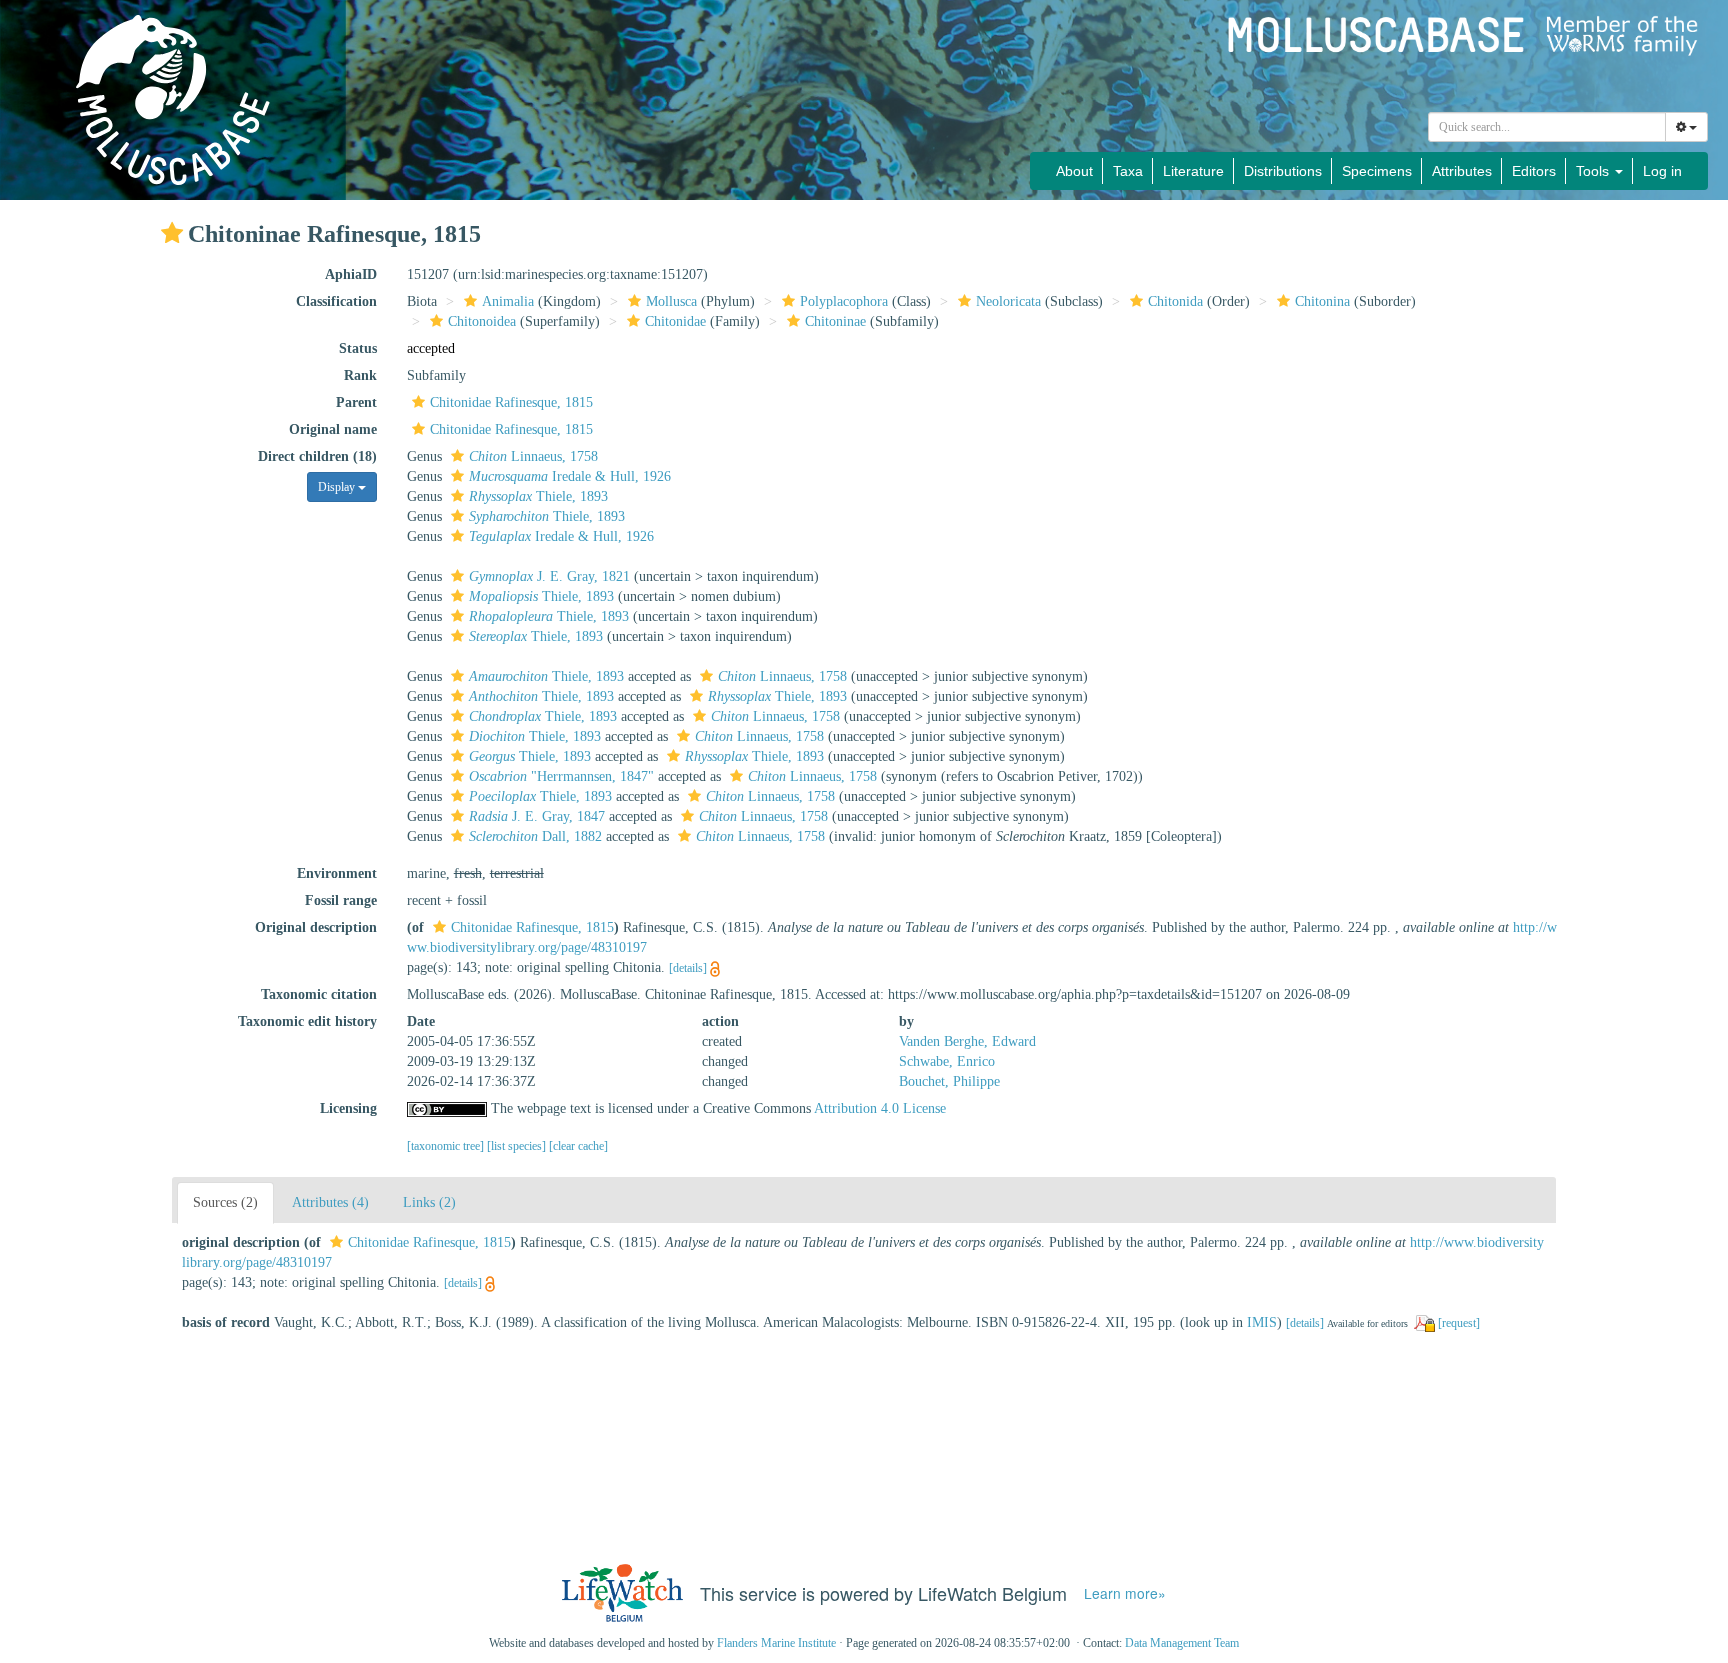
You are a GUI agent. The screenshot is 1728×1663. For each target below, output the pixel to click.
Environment (337, 873)
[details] (688, 968)
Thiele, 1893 (538, 496)
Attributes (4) (330, 1202)
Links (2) (429, 1202)
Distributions (1283, 171)
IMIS (1262, 1322)
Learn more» (1125, 1593)
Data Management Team (1182, 1643)
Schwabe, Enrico (947, 1061)
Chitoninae (835, 321)
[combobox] (1547, 127)
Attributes (1462, 171)
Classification (336, 301)
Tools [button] (1594, 171)
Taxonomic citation (319, 994)
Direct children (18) (317, 456)
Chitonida (1175, 301)
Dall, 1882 (535, 836)
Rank (360, 375)
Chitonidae (675, 321)
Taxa (1128, 171)
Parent (356, 402)
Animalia (508, 301)
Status (358, 348)
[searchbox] (1547, 127)
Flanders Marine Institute (776, 1643)
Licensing (348, 1108)
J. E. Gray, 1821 (549, 576)
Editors (1534, 171)
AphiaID (351, 274)
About (1074, 171)
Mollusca (671, 301)
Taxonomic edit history (307, 1021)
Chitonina (1322, 301)
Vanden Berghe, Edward (967, 1041)
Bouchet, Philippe (949, 1081)
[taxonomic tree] (447, 1146)
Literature (1193, 171)
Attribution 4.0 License (880, 1108)
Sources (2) (225, 1202)
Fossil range (341, 900)
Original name (333, 429)
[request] (1459, 1323)
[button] (172, 233)
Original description (316, 927)
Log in (1662, 171)
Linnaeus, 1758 (533, 456)
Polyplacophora (844, 301)
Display (338, 487)
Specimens (1377, 171)
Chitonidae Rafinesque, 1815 (511, 402)
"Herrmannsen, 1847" (561, 776)
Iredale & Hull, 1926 (570, 476)
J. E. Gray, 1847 (537, 816)
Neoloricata (1008, 301)
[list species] (518, 1146)
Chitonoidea (482, 321)
